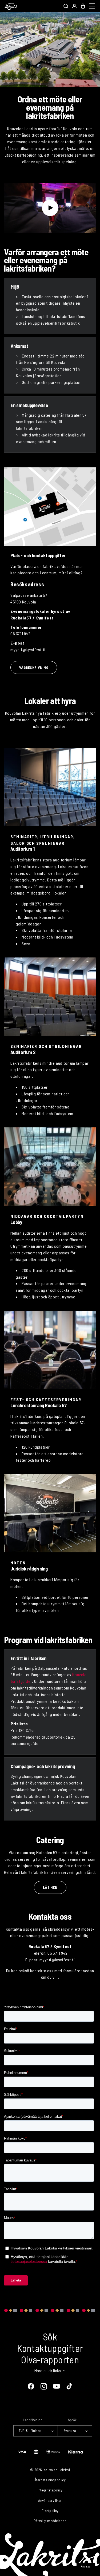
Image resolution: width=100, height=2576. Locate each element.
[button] (66, 6)
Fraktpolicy (50, 2511)
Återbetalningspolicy (50, 2480)
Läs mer (50, 1887)
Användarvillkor (50, 2500)
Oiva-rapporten (50, 2360)
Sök (50, 2337)
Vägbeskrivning (34, 667)
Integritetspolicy (50, 2490)
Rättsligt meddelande (50, 2521)
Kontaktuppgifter (50, 2348)
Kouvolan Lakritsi (57, 2470)
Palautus (86, 2567)
